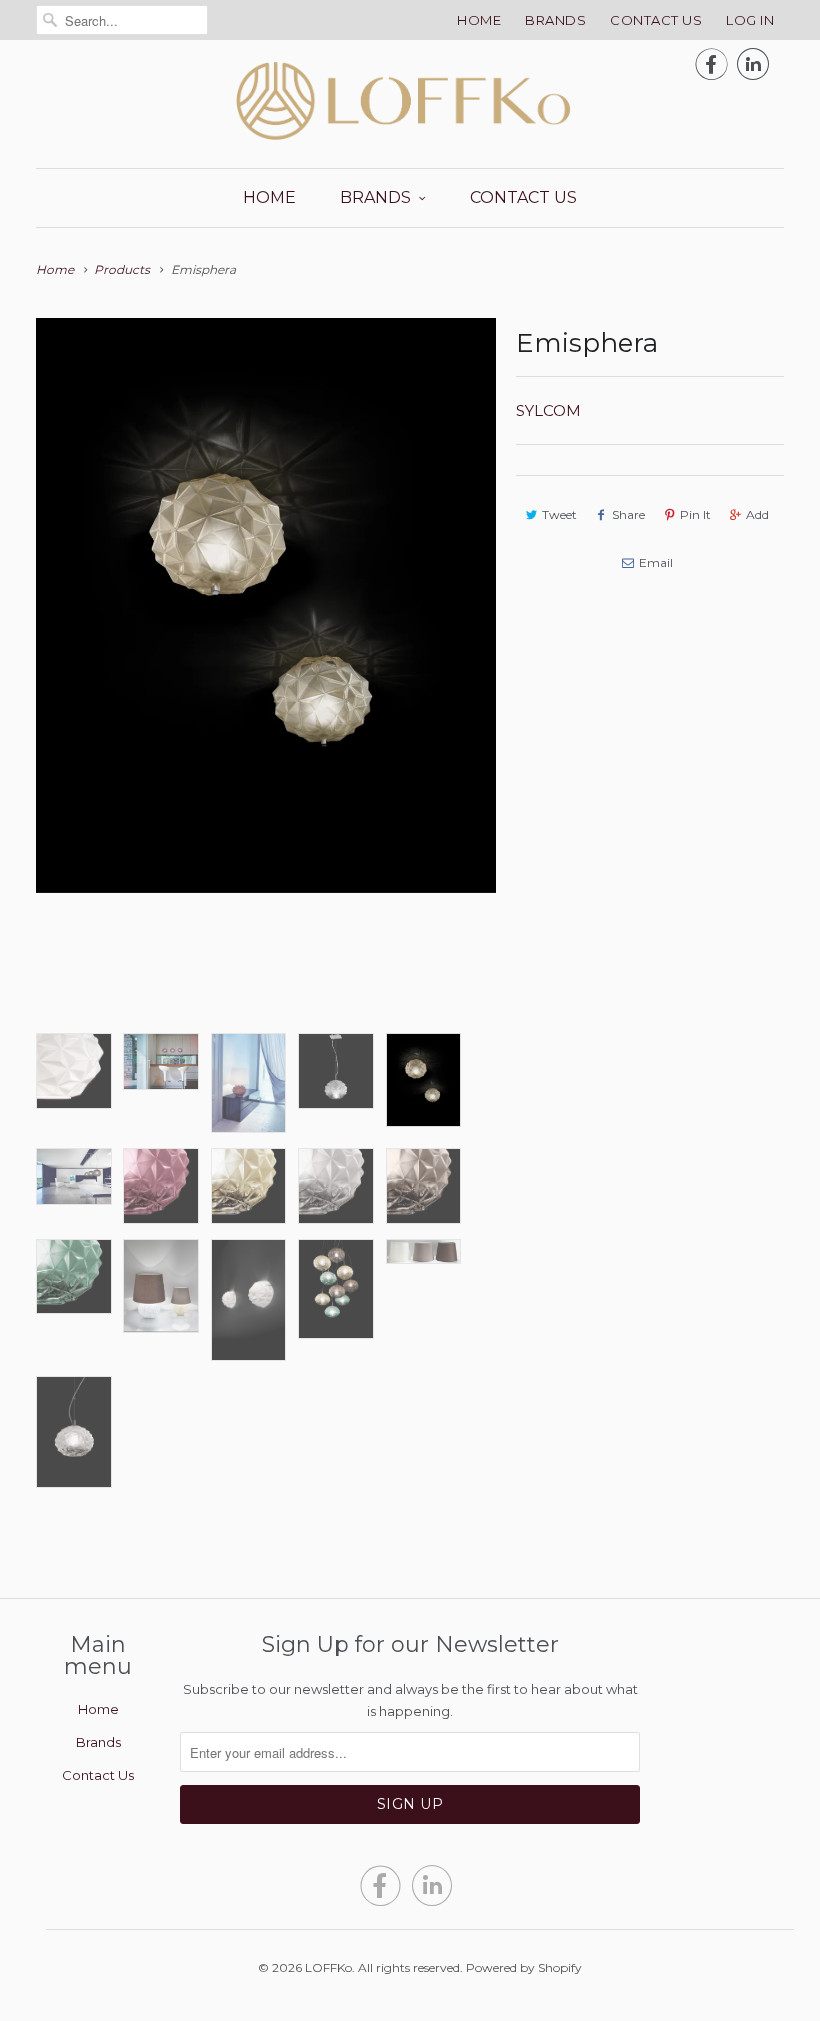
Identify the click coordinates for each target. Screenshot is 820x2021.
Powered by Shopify (524, 1967)
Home (479, 20)
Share (628, 514)
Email (656, 562)
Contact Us (656, 20)
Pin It (695, 514)
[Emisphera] (266, 605)
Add (757, 514)
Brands (555, 20)
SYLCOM (548, 410)
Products (122, 269)
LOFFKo (328, 1967)
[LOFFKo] (410, 101)
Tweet (559, 514)
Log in (750, 20)
